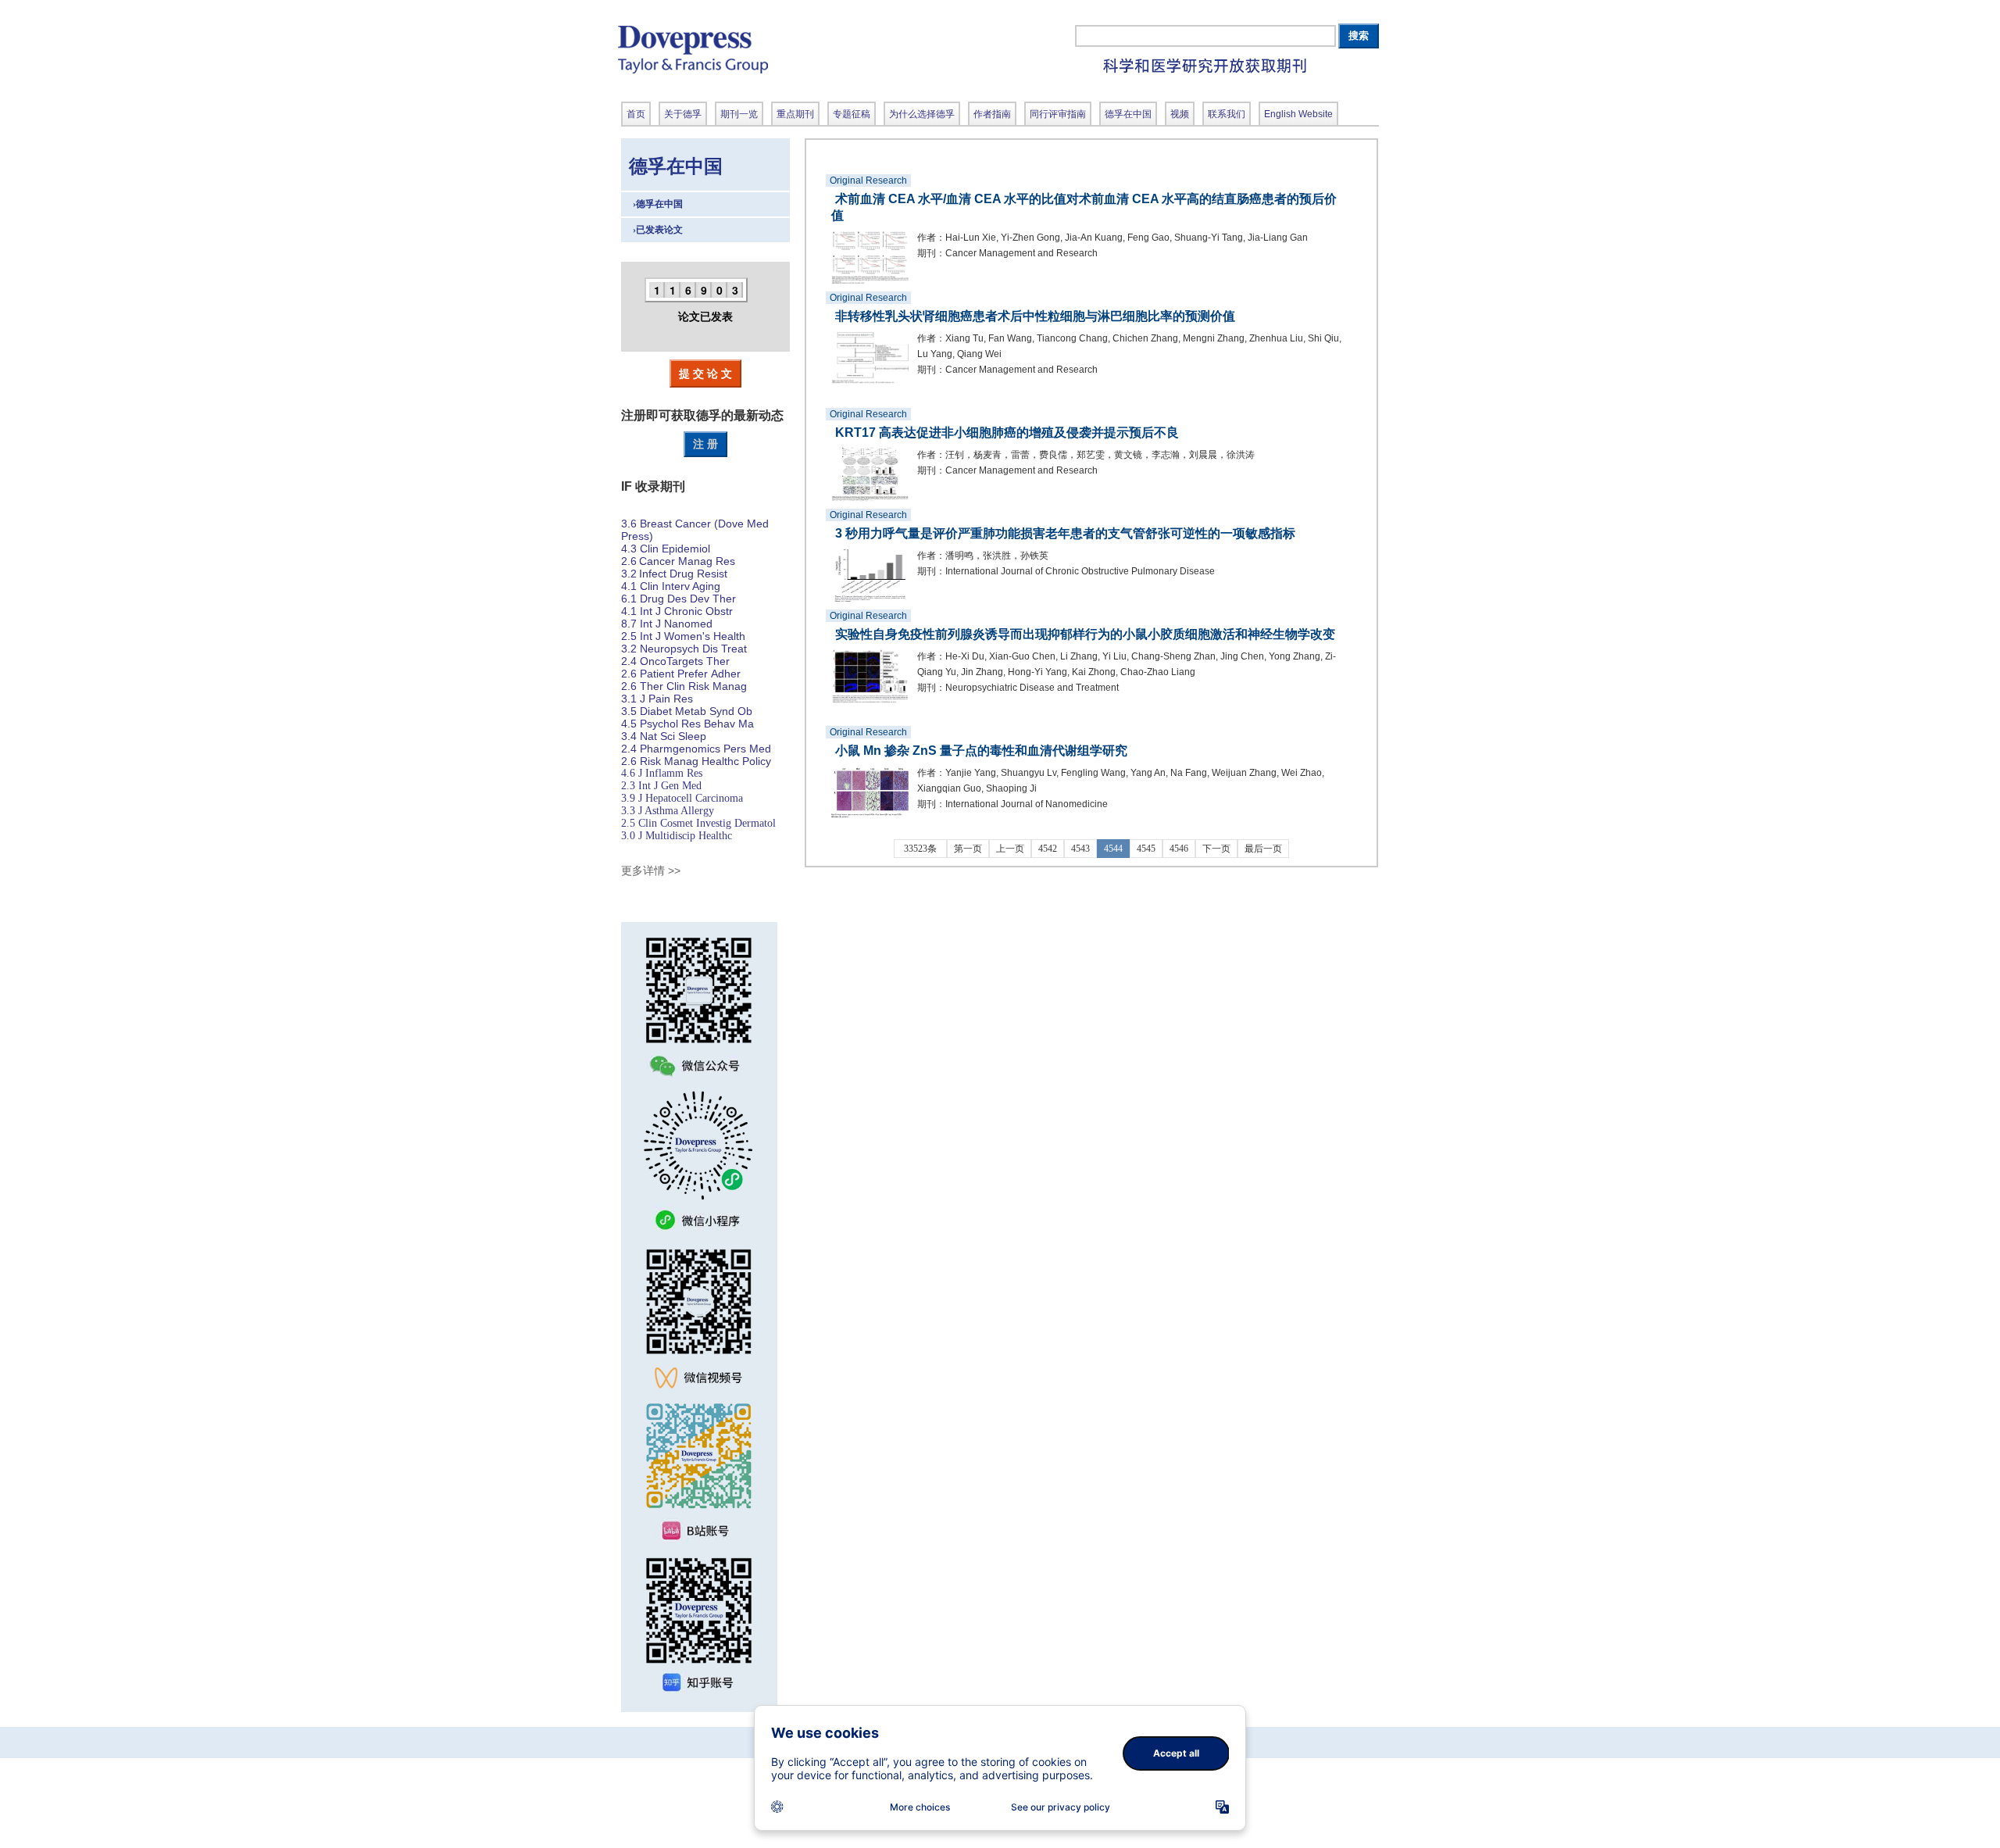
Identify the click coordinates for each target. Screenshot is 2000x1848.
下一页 (1216, 849)
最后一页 (1263, 849)
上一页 (1010, 849)
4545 (1146, 849)
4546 (1179, 849)
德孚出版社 (801, 49)
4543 (1080, 849)
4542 (1048, 849)
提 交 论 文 (705, 373)
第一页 (968, 849)
